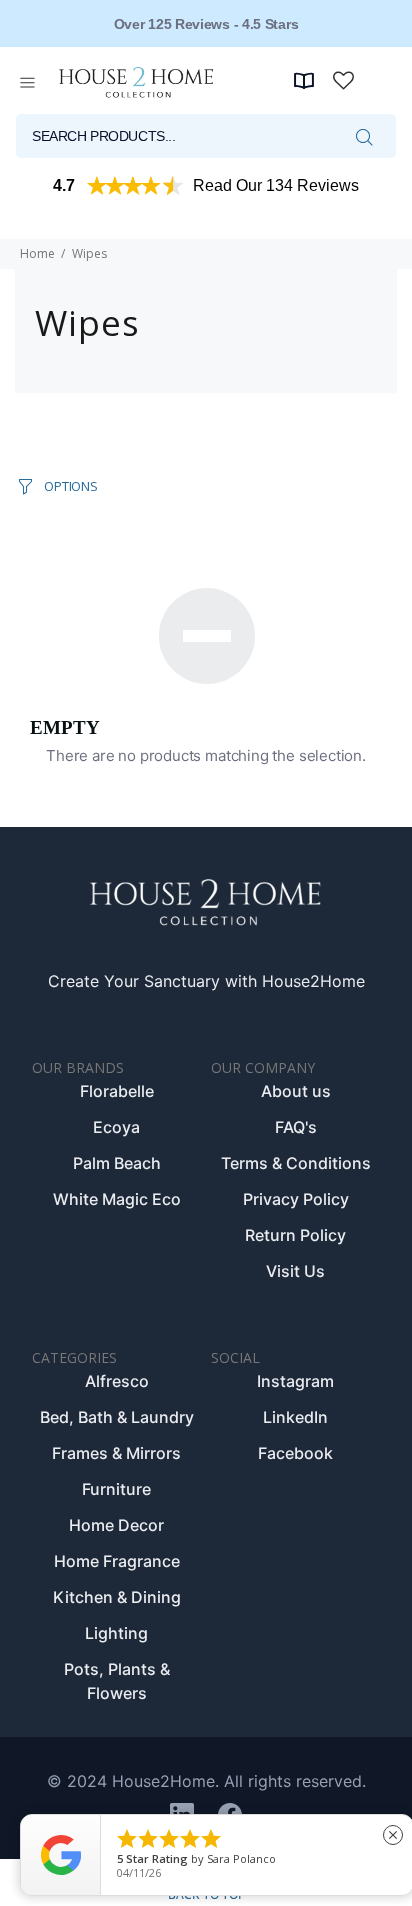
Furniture (116, 1489)
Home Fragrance (117, 1561)
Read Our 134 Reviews (276, 185)
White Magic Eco (117, 1199)
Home (37, 253)
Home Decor (116, 1525)
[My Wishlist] (343, 80)
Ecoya (116, 1127)
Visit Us (295, 1271)
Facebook (295, 1453)
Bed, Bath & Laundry (117, 1417)
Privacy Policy (296, 1199)
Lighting (116, 1633)
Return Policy (295, 1235)
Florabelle (117, 1091)
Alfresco (117, 1381)
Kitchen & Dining (117, 1597)
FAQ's (296, 1127)
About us (296, 1091)
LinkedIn (295, 1417)
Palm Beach (117, 1163)
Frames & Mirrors (116, 1453)
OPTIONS (70, 486)
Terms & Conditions (296, 1163)
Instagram (295, 1381)
